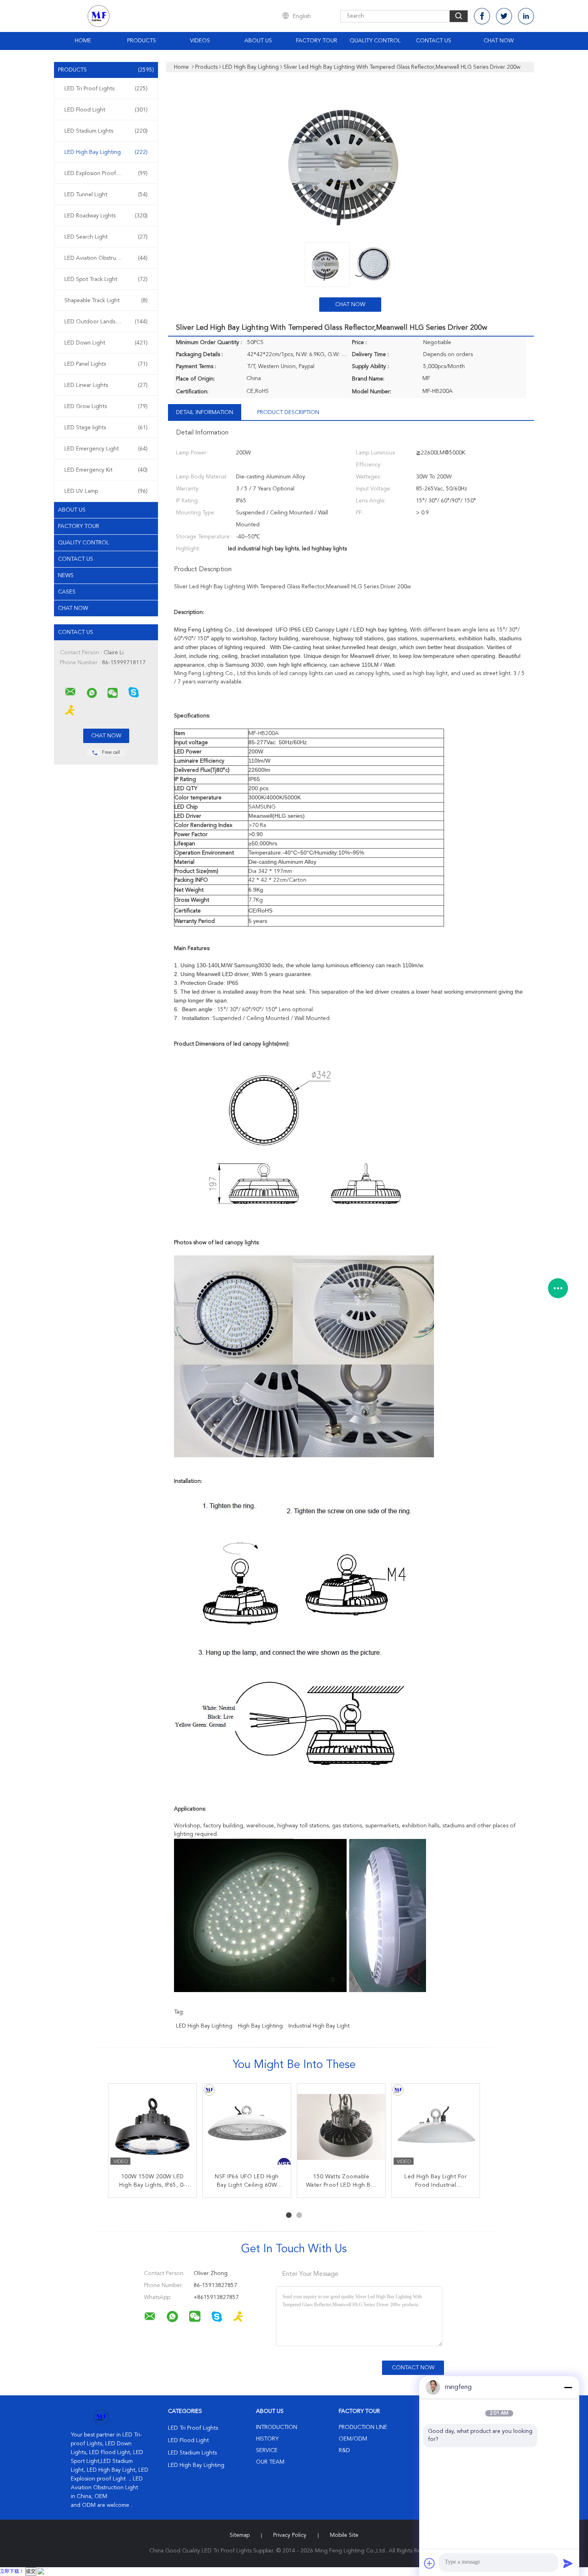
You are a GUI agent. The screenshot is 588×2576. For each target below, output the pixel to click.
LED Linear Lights (106, 385)
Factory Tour (317, 41)
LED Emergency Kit (106, 470)
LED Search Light (106, 237)
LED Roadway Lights (106, 216)
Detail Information (205, 412)
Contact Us (434, 41)
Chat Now (499, 41)
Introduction (277, 2427)
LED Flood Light (106, 110)
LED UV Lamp (106, 491)
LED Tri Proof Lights (106, 89)
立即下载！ (12, 2572)
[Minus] (568, 2387)
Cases (67, 592)
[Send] (568, 2563)
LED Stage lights (106, 428)
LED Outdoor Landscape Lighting (107, 322)
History (267, 2439)
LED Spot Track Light (106, 279)
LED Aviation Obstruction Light (106, 258)
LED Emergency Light (106, 449)
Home (83, 41)
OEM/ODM (353, 2439)
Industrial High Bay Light (319, 2026)
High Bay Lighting (260, 2026)
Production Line (363, 2427)
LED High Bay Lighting (106, 152)
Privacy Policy (290, 2535)
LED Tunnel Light (106, 195)
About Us (258, 41)
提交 (31, 2572)
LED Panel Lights (106, 364)
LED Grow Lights (106, 406)
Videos (200, 41)
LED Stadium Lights (106, 131)
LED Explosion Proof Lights (106, 173)
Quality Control (375, 41)
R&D (344, 2450)
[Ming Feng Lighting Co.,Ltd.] (70, 692)
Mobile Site (344, 2535)
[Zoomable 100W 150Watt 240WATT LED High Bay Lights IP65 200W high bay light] (341, 2128)
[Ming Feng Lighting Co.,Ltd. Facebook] (482, 16)
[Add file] (430, 2563)
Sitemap (240, 2535)
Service (267, 2450)
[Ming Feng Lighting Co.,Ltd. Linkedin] (526, 16)
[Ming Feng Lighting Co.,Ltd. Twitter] (504, 16)
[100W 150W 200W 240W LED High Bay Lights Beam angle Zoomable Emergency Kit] (436, 2128)
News (66, 576)
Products (142, 41)
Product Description (288, 412)
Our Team (270, 2462)
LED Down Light (106, 343)
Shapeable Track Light (106, 301)
